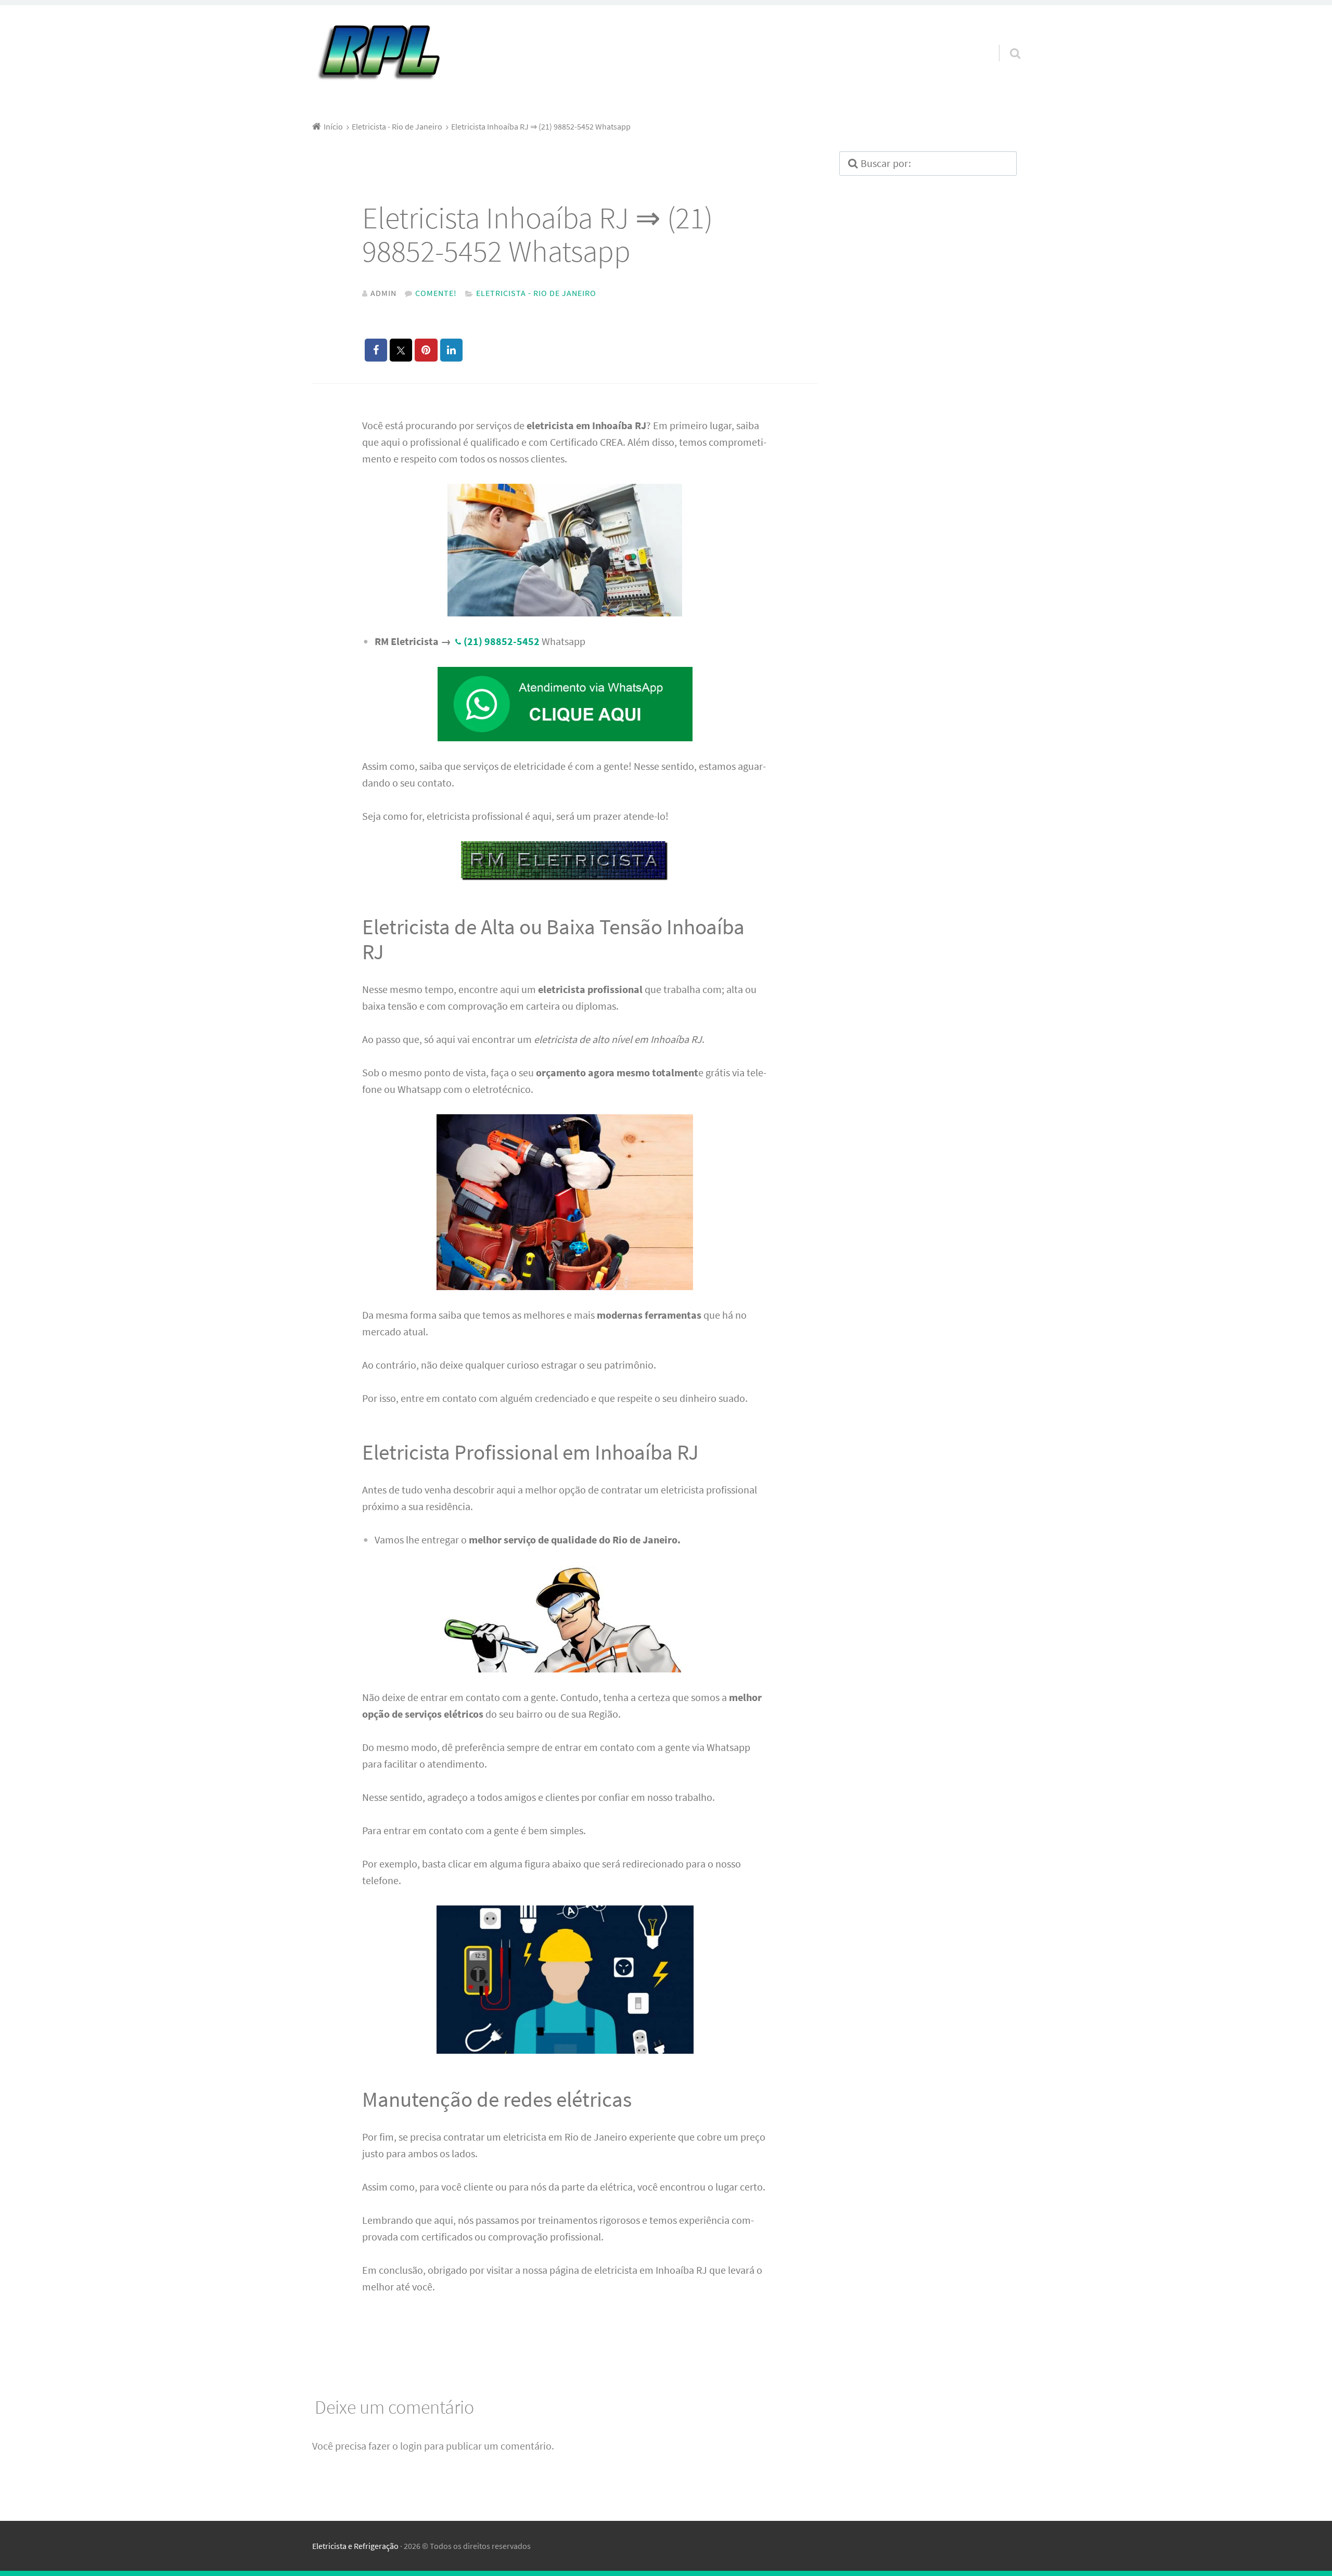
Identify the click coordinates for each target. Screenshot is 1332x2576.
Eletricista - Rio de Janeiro (536, 293)
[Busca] (1006, 40)
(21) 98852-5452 (502, 641)
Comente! (436, 293)
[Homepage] (378, 53)
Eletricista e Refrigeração (355, 2546)
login (411, 2446)
